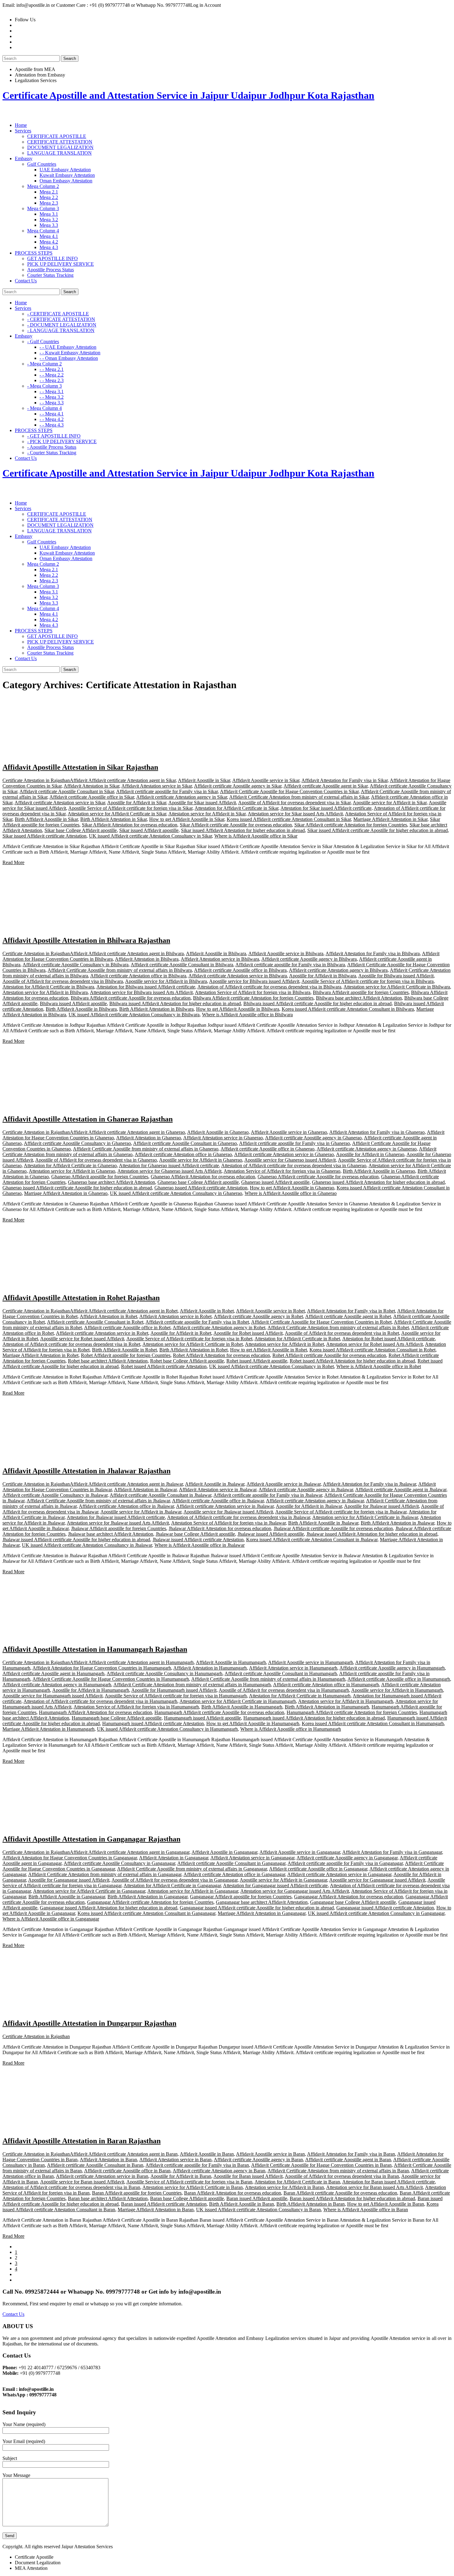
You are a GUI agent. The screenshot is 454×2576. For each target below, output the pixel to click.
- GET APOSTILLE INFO (54, 436)
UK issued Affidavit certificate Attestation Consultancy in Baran (259, 2210)
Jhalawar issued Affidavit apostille (271, 1534)
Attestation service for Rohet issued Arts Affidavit (374, 1344)
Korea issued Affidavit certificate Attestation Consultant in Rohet (372, 1350)
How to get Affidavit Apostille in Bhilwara (238, 1009)
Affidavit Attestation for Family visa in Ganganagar (392, 1852)
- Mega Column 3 (44, 386)
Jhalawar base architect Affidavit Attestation (111, 1534)
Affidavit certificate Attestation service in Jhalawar (225, 1506)
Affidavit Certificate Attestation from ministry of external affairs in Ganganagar (105, 1874)
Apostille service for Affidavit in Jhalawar (141, 1512)
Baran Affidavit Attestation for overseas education (233, 2193)
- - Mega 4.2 (52, 419)
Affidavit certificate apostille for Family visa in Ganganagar (345, 1863)
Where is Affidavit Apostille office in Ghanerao (291, 1193)
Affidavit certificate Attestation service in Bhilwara (238, 976)
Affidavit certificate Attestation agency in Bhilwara (338, 970)
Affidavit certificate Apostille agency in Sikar (238, 786)
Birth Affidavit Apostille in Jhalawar (323, 1523)
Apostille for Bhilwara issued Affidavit (396, 976)
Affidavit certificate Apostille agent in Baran (348, 2160)
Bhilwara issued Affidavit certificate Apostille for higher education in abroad (317, 1003)
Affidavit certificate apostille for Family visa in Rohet (197, 1322)
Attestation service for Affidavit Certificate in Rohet (193, 1344)
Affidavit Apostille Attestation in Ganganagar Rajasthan (91, 1839)
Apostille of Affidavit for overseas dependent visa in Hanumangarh (284, 1690)
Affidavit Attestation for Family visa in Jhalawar (369, 1484)
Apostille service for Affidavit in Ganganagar (283, 1880)
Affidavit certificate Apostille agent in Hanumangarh (53, 1673)
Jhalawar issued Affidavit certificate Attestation (198, 1540)
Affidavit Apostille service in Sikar (266, 780)
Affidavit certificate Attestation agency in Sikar (182, 797)
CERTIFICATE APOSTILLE (57, 136)
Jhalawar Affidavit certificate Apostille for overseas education (333, 1528)
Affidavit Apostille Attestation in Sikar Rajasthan (80, 767)
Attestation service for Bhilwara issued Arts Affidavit (141, 992)
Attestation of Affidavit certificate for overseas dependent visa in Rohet (71, 1344)
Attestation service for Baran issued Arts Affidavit (374, 2187)
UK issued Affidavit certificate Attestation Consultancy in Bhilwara (134, 1015)
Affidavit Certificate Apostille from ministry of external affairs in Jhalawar (98, 1501)
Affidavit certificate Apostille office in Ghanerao (267, 1149)
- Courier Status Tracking (52, 453)
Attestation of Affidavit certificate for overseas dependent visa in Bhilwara (269, 987)
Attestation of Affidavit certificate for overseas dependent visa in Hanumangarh (100, 1701)
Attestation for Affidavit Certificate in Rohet (297, 1339)
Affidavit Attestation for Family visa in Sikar (345, 780)
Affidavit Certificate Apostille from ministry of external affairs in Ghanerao (146, 1149)
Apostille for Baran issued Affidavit (248, 2176)
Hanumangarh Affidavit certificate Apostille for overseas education (219, 1712)
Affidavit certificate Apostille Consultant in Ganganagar (231, 1863)
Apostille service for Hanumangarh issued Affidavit (53, 1696)
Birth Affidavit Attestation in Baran (311, 2204)
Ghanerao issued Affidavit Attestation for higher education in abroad (378, 1182)
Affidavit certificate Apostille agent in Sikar (326, 786)
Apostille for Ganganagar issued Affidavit (69, 1880)
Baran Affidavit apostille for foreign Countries (137, 2193)
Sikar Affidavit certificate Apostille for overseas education (236, 825)
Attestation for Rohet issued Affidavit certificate (389, 1339)
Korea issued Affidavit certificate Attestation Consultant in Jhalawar (312, 1540)
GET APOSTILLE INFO (53, 258)
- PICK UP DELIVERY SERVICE (62, 441)
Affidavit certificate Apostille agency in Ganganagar (347, 1858)
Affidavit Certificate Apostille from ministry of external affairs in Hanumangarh (268, 1679)
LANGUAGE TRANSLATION (59, 153)
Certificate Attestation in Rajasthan (36, 780)
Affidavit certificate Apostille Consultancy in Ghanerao (77, 1143)
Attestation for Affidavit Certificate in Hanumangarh (300, 1696)
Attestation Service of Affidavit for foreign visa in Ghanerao (282, 1171)
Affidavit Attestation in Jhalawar (145, 1490)
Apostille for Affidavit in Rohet (181, 1333)
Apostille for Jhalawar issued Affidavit (381, 1506)
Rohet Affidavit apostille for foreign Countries (126, 1355)
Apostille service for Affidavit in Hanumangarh (397, 1690)
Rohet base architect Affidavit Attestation (108, 1361)
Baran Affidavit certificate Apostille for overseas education (340, 2193)
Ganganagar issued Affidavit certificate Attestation (385, 1908)
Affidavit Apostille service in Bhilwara (286, 953)
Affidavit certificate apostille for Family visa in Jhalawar (268, 1495)
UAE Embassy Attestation (65, 170)
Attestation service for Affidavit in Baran (284, 2187)
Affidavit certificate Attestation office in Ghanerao (183, 1154)
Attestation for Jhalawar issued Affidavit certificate (116, 1517)
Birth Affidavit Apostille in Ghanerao (379, 1171)
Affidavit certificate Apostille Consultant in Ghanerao (185, 1143)
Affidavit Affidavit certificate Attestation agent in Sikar (123, 780)
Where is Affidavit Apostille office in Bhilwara (247, 1015)
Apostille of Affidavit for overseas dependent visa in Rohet (342, 1333)
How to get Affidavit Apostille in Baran (386, 2204)
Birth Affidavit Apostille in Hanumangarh (242, 1707)
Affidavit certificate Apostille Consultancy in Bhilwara (76, 965)
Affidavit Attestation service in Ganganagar (252, 1858)
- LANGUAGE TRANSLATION (61, 330)
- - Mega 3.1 (52, 391)
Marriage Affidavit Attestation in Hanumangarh (48, 1729)
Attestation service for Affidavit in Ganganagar (193, 1891)
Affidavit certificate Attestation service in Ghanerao (284, 1154)
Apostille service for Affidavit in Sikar (390, 803)
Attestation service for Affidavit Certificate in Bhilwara (397, 987)
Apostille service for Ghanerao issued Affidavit (290, 1160)
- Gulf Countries (43, 341)
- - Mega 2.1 (52, 369)
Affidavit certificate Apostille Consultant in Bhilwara (182, 965)
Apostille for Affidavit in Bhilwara (323, 976)
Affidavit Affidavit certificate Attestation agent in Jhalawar (126, 1484)
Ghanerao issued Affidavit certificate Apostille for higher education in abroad (77, 1188)
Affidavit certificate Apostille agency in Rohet (258, 1316)
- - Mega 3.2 (52, 397)
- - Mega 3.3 (52, 403)
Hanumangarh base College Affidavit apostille (117, 1718)
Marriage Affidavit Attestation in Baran (156, 2210)
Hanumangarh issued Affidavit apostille (202, 1718)
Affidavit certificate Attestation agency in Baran (219, 2171)
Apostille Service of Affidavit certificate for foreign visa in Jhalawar (341, 1512)
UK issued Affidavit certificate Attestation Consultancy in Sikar (150, 836)
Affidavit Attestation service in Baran (175, 2160)
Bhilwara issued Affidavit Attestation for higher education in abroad (175, 1003)
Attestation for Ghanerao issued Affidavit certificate (169, 1165)
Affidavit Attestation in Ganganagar (174, 1858)
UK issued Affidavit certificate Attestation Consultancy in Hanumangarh (167, 1729)
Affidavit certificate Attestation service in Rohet (102, 1333)
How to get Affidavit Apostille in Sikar (187, 819)
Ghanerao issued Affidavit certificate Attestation (201, 1188)
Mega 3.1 (49, 214)
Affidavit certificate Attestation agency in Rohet (219, 1328)
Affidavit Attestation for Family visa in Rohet (351, 1311)
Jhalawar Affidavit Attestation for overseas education (220, 1528)
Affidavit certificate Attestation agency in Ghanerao (367, 1149)
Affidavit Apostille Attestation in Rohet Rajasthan (81, 1298)
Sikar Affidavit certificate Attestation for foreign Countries (351, 825)
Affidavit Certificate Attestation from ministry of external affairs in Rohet (338, 1328)
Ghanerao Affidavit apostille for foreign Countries (100, 1177)
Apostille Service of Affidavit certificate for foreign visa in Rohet (189, 1339)
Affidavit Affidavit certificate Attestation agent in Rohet (124, 1311)
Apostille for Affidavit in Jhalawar (309, 1506)
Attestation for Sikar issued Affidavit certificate (326, 808)
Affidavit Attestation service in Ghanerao (223, 1138)
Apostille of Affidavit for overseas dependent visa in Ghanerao (96, 1160)
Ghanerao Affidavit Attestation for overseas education (203, 1177)
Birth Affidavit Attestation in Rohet (193, 1350)
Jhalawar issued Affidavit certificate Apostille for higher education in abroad (76, 1540)
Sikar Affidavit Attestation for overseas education (130, 825)
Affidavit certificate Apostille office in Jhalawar (218, 1501)
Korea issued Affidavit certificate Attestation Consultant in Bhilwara (348, 1009)
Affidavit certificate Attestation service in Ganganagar (339, 1874)
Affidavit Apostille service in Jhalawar (284, 1484)
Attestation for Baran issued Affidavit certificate (389, 2182)
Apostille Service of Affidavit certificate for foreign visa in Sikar (130, 808)
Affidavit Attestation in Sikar (91, 786)
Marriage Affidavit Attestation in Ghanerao (66, 1193)
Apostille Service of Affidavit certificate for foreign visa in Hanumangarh (176, 1696)
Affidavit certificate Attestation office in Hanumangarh (326, 1685)
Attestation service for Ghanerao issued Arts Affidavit (169, 1171)
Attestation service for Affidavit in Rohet (284, 1344)
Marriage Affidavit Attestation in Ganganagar (262, 1913)
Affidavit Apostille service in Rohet (270, 1311)
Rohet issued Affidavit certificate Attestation (164, 1366)
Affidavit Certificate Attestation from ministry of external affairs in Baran (338, 2171)
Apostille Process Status (50, 270)
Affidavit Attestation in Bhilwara (147, 959)
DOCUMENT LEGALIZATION (60, 147)
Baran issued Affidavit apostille (257, 2198)
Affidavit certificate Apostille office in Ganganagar (318, 1869)
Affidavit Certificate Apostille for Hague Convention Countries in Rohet (321, 1322)
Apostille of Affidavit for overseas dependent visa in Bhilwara (63, 981)
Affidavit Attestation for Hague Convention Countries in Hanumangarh (102, 1668)
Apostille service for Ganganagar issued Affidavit (377, 1880)
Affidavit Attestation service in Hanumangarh (293, 1668)
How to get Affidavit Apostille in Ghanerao (292, 1188)
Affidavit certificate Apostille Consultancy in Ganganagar (119, 1863)
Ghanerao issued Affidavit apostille (275, 1182)
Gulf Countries (42, 164)
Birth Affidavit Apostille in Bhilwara (81, 1009)
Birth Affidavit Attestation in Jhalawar (397, 1523)
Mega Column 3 (43, 208)
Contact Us (13, 2314)
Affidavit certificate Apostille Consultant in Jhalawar (160, 1495)
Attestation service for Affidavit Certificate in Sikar (117, 814)
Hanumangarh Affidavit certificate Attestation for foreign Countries (352, 1712)
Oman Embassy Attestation (66, 181)
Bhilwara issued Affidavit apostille (73, 1003)
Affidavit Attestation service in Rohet (175, 1316)
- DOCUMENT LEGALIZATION (62, 325)
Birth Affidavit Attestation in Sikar (114, 819)
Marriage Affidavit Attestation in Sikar (390, 819)
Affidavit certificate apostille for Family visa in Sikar (167, 791)
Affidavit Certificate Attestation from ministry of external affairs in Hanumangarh (192, 1685)
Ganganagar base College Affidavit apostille (353, 1902)
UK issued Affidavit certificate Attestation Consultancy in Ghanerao (176, 1193)
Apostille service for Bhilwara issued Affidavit (254, 981)
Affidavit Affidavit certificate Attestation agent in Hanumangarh (132, 1662)
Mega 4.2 (49, 242)
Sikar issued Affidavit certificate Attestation (44, 836)
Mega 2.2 (49, 197)
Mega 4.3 (49, 247)
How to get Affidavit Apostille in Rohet (269, 1350)
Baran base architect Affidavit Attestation (108, 2198)
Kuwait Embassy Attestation (67, 175)
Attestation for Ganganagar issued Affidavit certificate (275, 1885)
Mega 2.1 (49, 192)
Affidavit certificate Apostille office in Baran (127, 2171)
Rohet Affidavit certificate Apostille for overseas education (329, 1355)
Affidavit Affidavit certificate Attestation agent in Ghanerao (127, 1132)
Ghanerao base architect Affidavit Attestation (111, 1182)
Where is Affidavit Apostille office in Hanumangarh (291, 1729)
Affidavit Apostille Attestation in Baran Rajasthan (82, 2141)
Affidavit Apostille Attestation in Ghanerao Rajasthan (88, 1119)
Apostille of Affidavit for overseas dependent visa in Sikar (294, 803)
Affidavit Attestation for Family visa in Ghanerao (377, 1132)
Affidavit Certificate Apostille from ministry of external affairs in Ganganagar (192, 1869)
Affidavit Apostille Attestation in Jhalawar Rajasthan (86, 1471)
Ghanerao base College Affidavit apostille (198, 1182)
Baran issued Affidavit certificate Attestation (164, 2204)
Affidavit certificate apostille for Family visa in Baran (197, 2165)
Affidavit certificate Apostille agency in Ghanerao (313, 1138)
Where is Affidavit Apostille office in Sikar (256, 836)
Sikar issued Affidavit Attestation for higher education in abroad (243, 830)
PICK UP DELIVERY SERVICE (61, 264)
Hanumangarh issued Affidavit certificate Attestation (153, 1723)
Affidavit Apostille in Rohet (207, 1311)
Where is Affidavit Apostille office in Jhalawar (200, 1545)
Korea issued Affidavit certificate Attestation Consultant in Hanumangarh (373, 1723)
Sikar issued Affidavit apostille (149, 830)
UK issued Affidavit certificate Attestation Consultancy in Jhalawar (87, 1545)
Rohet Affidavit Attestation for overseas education (221, 1355)
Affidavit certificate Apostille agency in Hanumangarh (392, 1668)
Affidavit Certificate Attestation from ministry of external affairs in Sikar (299, 797)
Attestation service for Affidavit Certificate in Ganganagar (89, 1891)
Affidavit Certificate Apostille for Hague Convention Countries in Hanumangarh (111, 1679)
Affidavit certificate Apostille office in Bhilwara (240, 970)
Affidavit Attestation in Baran (108, 2160)
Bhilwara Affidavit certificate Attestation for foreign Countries (253, 998)
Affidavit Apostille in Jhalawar (215, 1484)
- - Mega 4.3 (52, 425)
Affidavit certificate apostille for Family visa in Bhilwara (290, 965)
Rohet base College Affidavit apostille (187, 1361)
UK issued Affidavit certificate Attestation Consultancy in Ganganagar (376, 1913)
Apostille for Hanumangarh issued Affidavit (174, 1690)
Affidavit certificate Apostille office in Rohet (127, 1328)
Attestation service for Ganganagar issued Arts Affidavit (295, 1891)
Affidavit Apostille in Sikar (204, 780)
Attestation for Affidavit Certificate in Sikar (236, 808)
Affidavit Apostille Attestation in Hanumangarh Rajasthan (95, 1649)
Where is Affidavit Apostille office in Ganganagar (51, 1919)
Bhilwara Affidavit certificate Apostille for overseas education (131, 998)
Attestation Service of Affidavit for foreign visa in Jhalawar (228, 1523)
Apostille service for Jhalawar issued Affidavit (228, 1512)
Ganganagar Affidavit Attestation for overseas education (349, 1897)
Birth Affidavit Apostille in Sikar (46, 819)
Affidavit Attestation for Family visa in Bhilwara (373, 953)
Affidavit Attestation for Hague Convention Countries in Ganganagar (70, 1858)
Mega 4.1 (49, 236)
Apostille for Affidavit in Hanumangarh (91, 1690)
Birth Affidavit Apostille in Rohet (124, 1350)
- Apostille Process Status (52, 447)
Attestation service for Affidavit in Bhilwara (45, 992)
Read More (13, 862)
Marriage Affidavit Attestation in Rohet (40, 1355)
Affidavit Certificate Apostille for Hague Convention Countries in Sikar (289, 791)
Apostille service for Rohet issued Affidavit (82, 1339)
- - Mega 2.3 (52, 380)
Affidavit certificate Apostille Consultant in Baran (95, 2165)
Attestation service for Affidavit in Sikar (207, 814)
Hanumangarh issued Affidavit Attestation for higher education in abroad (314, 1718)
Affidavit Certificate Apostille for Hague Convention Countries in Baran (321, 2165)
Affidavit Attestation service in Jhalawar (218, 1490)
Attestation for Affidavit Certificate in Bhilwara (48, 987)
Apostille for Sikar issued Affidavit (202, 803)
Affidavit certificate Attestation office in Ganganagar (234, 1874)
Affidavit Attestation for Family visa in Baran (351, 2154)
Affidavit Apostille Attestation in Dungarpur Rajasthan (89, 2023)
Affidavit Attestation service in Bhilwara (220, 959)
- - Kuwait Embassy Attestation (70, 353)
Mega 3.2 (49, 220)
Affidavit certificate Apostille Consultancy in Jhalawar (55, 1495)
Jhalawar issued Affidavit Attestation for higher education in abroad (372, 1534)
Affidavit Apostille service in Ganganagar (300, 1852)
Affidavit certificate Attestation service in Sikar (60, 803)
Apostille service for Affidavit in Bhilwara (166, 981)
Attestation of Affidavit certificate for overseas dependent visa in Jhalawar (239, 1517)
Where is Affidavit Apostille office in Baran (366, 2210)
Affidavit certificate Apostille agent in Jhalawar (401, 1490)
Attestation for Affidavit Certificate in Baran (297, 2182)
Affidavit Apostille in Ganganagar (224, 1852)
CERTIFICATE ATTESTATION (60, 142)
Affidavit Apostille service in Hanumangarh (311, 1662)
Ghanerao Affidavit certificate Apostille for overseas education (318, 1177)
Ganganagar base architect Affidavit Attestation (262, 1902)
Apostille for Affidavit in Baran (181, 2176)
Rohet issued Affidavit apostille (257, 1361)
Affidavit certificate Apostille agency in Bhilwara (309, 959)
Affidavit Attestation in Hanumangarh (210, 1668)
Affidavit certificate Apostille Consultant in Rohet (95, 1322)
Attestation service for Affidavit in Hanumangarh (346, 1701)
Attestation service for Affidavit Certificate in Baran (193, 2187)
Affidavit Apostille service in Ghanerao (289, 1132)
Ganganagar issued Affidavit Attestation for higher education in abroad (109, 1908)
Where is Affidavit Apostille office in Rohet (379, 1366)
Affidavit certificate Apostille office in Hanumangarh (399, 1679)
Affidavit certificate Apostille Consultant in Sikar (67, 791)
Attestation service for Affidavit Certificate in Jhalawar (365, 1517)
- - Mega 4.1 (52, 414)
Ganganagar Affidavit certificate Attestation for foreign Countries (150, 1902)
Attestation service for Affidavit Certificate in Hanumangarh (238, 1701)
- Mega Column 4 (44, 408)
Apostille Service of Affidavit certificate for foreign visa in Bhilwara (368, 981)
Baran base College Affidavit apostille (187, 2198)
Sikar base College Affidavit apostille (81, 830)
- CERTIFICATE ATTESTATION (61, 319)
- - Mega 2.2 (52, 375)
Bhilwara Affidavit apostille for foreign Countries (361, 992)
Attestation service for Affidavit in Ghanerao (72, 1171)
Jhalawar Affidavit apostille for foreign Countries (119, 1528)
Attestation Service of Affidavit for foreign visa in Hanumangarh (136, 1707)
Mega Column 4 (43, 231)
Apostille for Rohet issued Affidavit (248, 1333)
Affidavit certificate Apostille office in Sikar (92, 797)
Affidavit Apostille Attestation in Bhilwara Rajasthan (86, 940)
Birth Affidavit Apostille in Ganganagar (67, 1897)
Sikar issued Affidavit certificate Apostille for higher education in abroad (378, 830)
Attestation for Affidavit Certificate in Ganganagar (172, 1885)
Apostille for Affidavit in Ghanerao (370, 1154)
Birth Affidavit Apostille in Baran (242, 2204)
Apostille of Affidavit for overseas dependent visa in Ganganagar (174, 1880)
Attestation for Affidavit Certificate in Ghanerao (70, 1165)
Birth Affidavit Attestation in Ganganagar (147, 1897)
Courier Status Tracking (50, 275)
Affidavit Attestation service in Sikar (157, 786)
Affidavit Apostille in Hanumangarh (231, 1662)
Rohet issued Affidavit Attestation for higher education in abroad (352, 1361)
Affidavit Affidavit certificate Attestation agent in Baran (124, 2154)
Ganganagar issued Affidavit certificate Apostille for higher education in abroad (257, 1908)
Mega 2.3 (49, 203)
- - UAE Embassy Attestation (68, 347)
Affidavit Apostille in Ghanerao (218, 1132)
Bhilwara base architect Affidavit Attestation (359, 998)
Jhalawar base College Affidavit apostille (195, 1534)
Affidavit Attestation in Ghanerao (149, 1138)
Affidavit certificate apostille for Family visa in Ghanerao (294, 1143)
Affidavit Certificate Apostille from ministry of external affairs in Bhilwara (120, 970)
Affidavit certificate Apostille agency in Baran (258, 2160)
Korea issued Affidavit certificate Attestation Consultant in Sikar (289, 819)
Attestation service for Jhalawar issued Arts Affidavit (118, 1523)
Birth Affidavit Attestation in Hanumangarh (327, 1707)
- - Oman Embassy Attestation (69, 358)
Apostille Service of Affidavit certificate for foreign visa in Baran (189, 2182)
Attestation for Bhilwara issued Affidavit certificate (146, 987)
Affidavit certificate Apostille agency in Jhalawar (306, 1490)
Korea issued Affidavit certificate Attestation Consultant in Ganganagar (146, 1913)
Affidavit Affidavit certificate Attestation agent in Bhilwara (127, 953)
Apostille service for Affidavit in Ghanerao (201, 1160)
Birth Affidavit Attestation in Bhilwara (156, 1009)
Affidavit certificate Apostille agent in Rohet (348, 1316)
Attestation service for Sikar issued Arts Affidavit (295, 814)
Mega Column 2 (43, 186)
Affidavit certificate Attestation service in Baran (102, 2176)
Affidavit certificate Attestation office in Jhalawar (126, 1506)
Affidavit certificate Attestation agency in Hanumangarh (57, 1685)
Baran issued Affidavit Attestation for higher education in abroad (352, 2198)
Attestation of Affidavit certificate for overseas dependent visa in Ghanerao (294, 1165)
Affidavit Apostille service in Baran (270, 2154)
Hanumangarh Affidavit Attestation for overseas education (95, 1712)
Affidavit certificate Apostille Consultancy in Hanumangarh (164, 1673)
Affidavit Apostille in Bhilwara (216, 953)
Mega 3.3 (49, 225)
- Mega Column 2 (44, 364)
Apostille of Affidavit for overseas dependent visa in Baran (342, 2176)
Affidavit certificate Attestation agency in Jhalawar (315, 1501)
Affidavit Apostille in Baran (207, 2154)
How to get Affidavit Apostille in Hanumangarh (253, 1723)
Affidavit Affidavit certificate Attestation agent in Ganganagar (130, 1852)
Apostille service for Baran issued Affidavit (82, 2182)
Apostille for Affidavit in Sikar (137, 803)
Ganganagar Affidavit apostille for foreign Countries (241, 1897)
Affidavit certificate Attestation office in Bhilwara (138, 976)
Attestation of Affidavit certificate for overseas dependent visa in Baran (71, 2187)
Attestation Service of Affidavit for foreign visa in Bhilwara (253, 992)
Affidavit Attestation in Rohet (108, 1316)
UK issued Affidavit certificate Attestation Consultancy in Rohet (271, 1366)
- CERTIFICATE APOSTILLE (58, 314)
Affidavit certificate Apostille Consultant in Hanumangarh (281, 1673)
